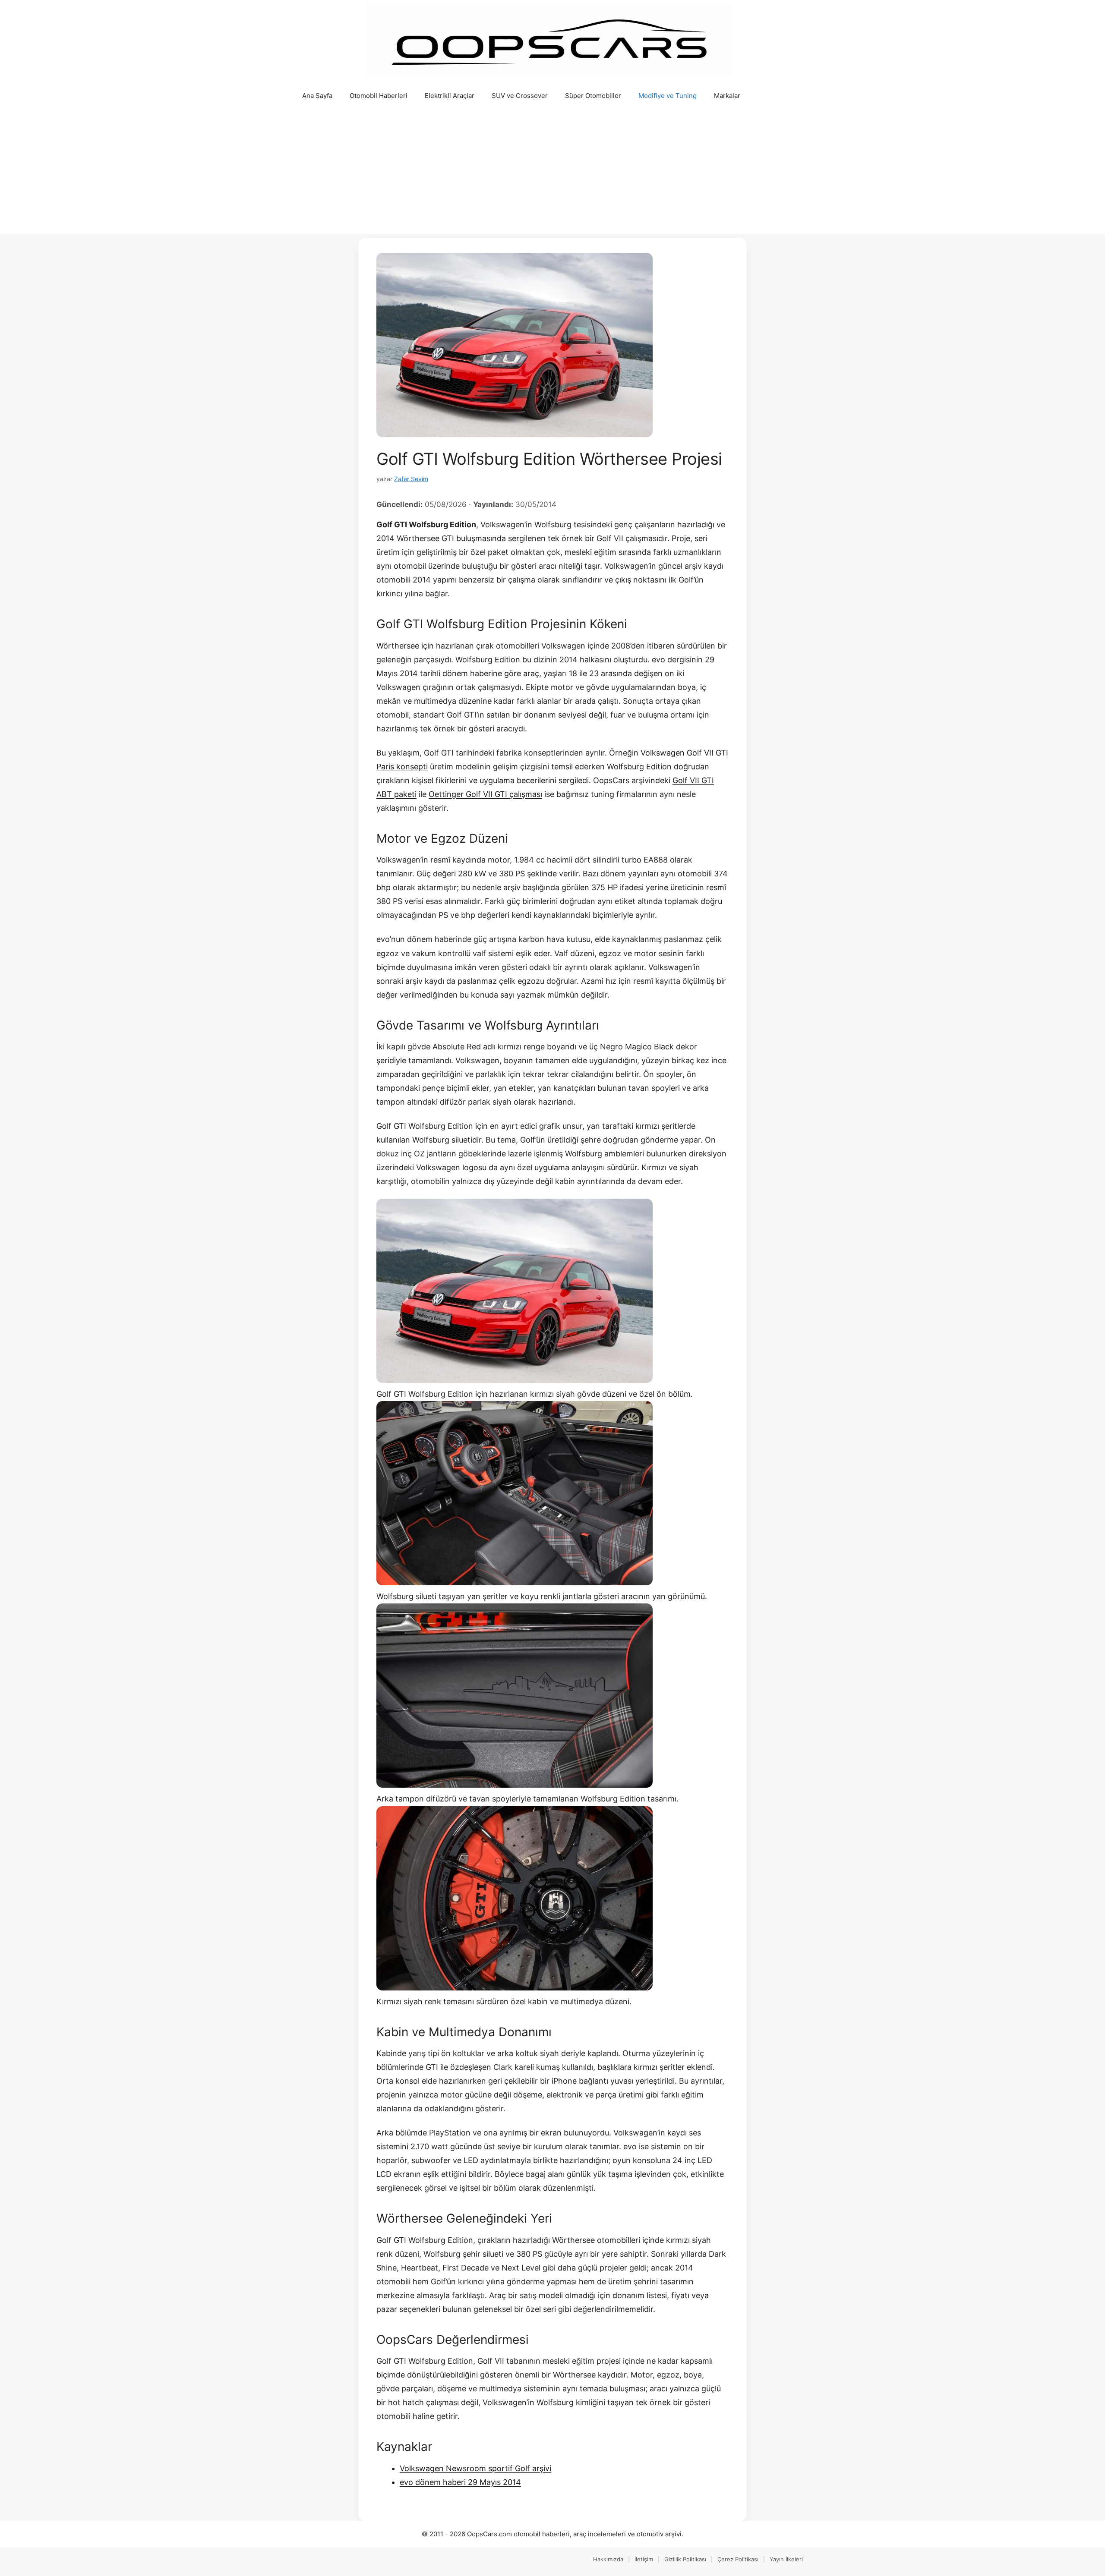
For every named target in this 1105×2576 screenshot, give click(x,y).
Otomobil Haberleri (379, 96)
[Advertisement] (552, 173)
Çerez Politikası (738, 2559)
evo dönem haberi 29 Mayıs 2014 (460, 2482)
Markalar (727, 96)
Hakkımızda (608, 2559)
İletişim (644, 2559)
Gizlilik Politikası (685, 2559)
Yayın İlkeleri (786, 2559)
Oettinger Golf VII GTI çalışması (485, 794)
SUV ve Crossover (520, 96)
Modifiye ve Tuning (668, 96)
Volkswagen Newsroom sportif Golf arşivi (475, 2468)
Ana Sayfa (317, 96)
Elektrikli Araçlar (450, 96)
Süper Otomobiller (593, 96)
